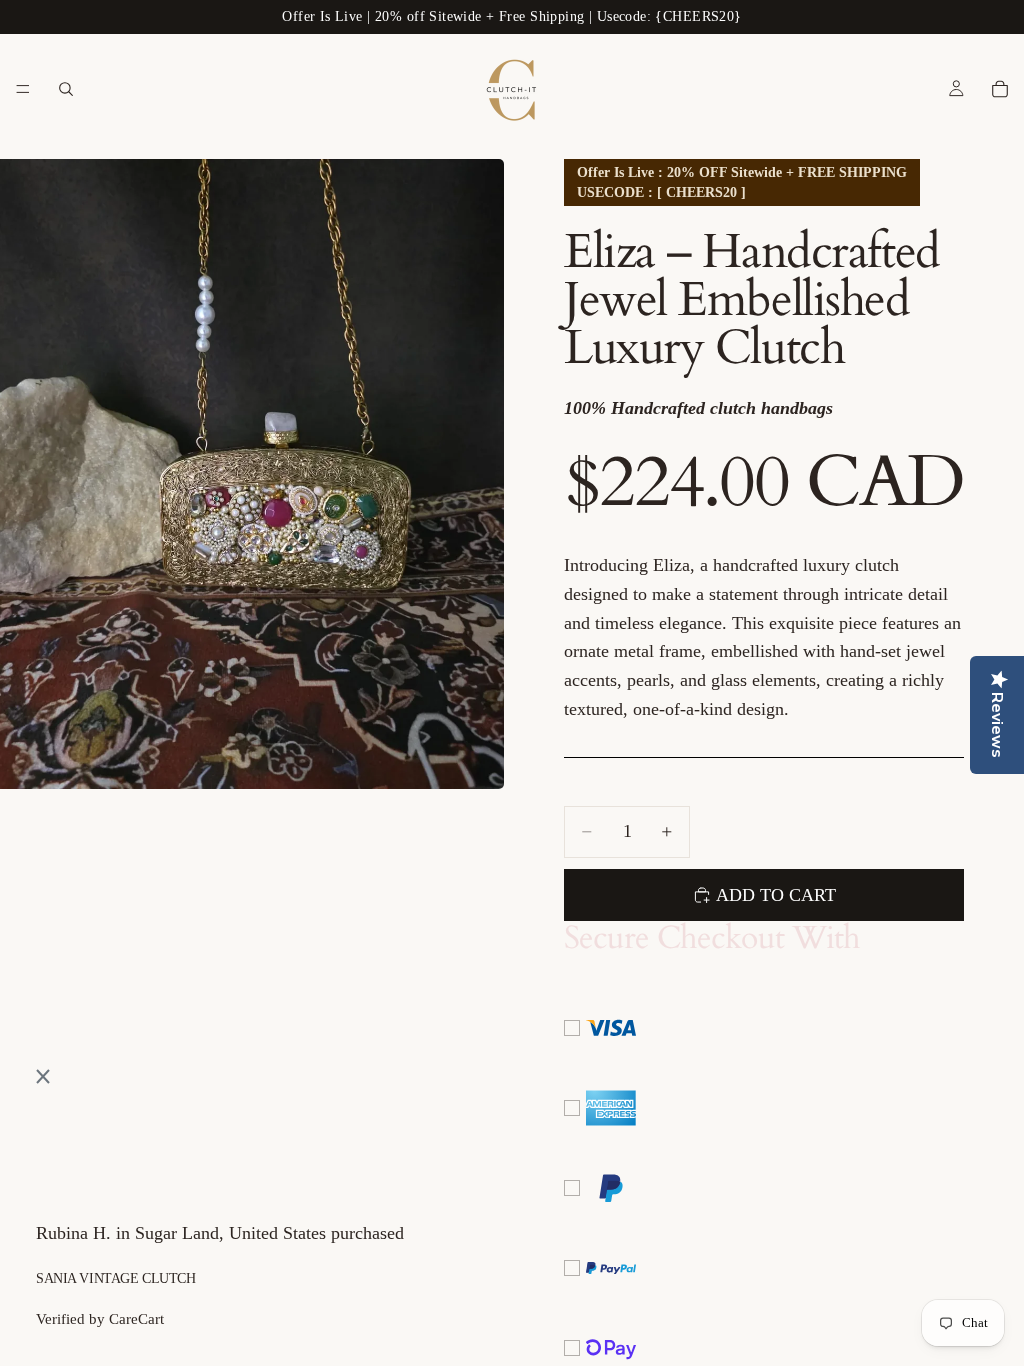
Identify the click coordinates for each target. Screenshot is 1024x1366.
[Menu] (23, 89)
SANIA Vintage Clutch (116, 1278)
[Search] (66, 89)
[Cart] (1000, 89)
